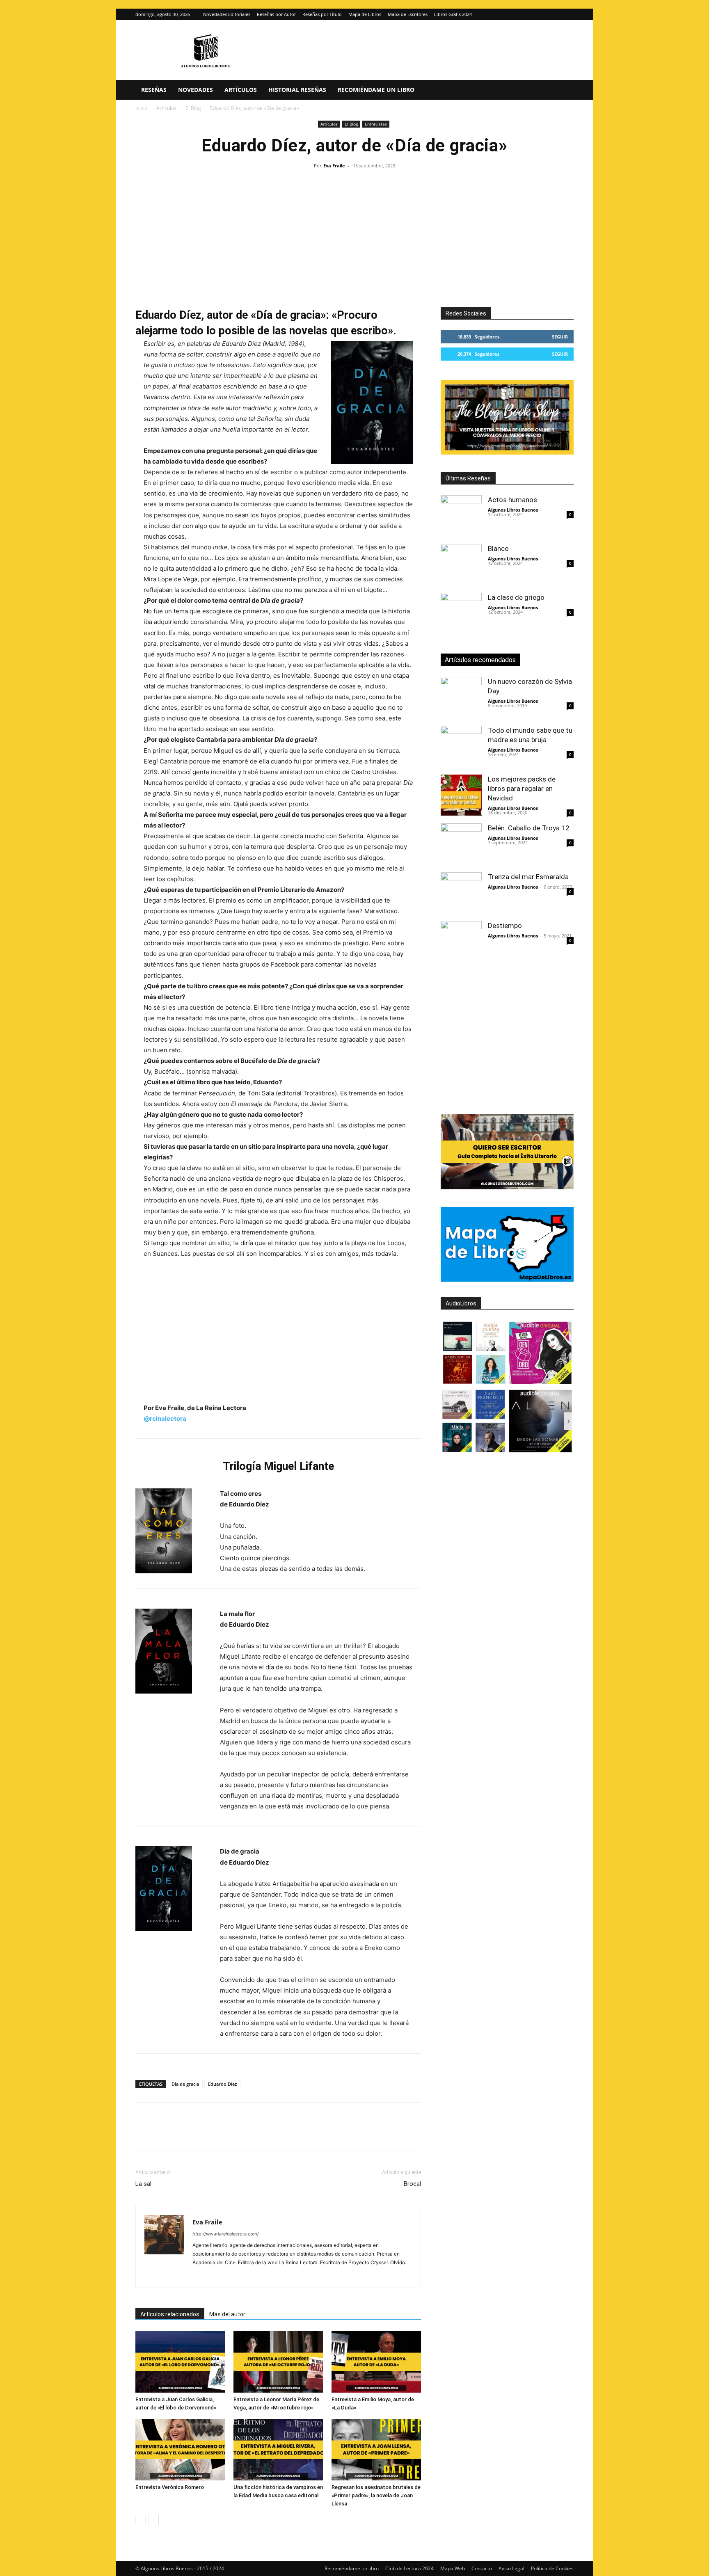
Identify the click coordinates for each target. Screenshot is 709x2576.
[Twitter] (567, 14)
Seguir (560, 337)
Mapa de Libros (365, 14)
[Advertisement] (354, 233)
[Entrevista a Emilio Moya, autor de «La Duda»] (376, 2362)
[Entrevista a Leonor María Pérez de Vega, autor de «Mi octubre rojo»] (278, 2362)
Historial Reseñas (297, 90)
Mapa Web (453, 2568)
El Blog (193, 108)
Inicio (141, 108)
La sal (143, 2184)
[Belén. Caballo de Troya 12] (461, 844)
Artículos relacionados (170, 2314)
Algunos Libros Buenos (513, 510)
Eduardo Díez (222, 2084)
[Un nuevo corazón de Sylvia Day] (461, 697)
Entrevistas (376, 124)
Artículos (241, 90)
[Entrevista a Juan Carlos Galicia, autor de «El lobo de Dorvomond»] (180, 2362)
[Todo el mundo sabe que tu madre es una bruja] (461, 746)
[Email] (238, 2134)
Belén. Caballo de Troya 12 (529, 828)
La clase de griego (516, 597)
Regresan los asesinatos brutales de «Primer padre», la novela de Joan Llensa (376, 2495)
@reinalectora (165, 1418)
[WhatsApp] (200, 2134)
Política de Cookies (552, 2568)
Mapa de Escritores (408, 14)
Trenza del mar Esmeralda (528, 877)
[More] (276, 2134)
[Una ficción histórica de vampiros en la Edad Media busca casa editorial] (278, 2450)
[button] (564, 90)
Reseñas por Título (322, 14)
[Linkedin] (219, 2134)
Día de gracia (185, 2084)
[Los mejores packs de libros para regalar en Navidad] (461, 795)
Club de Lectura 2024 (409, 2568)
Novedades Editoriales (227, 14)
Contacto (482, 2568)
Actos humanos (512, 500)
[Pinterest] (181, 2134)
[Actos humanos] (461, 516)
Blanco (498, 549)
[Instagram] (554, 14)
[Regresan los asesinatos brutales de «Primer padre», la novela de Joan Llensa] (376, 2450)
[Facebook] (144, 2134)
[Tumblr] (257, 2134)
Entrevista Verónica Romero (170, 2487)
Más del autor (227, 2314)
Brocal (412, 2184)
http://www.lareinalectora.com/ (226, 2234)
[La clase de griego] (461, 613)
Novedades (196, 90)
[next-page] (154, 2520)
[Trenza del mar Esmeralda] (461, 893)
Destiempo (505, 926)
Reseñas (154, 90)
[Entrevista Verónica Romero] (180, 2450)
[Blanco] (461, 565)
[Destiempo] (461, 942)
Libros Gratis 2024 (453, 14)
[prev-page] (141, 2520)
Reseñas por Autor (276, 14)
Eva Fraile (334, 166)
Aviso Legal (511, 2568)
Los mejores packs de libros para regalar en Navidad (522, 789)
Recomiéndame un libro (376, 90)
